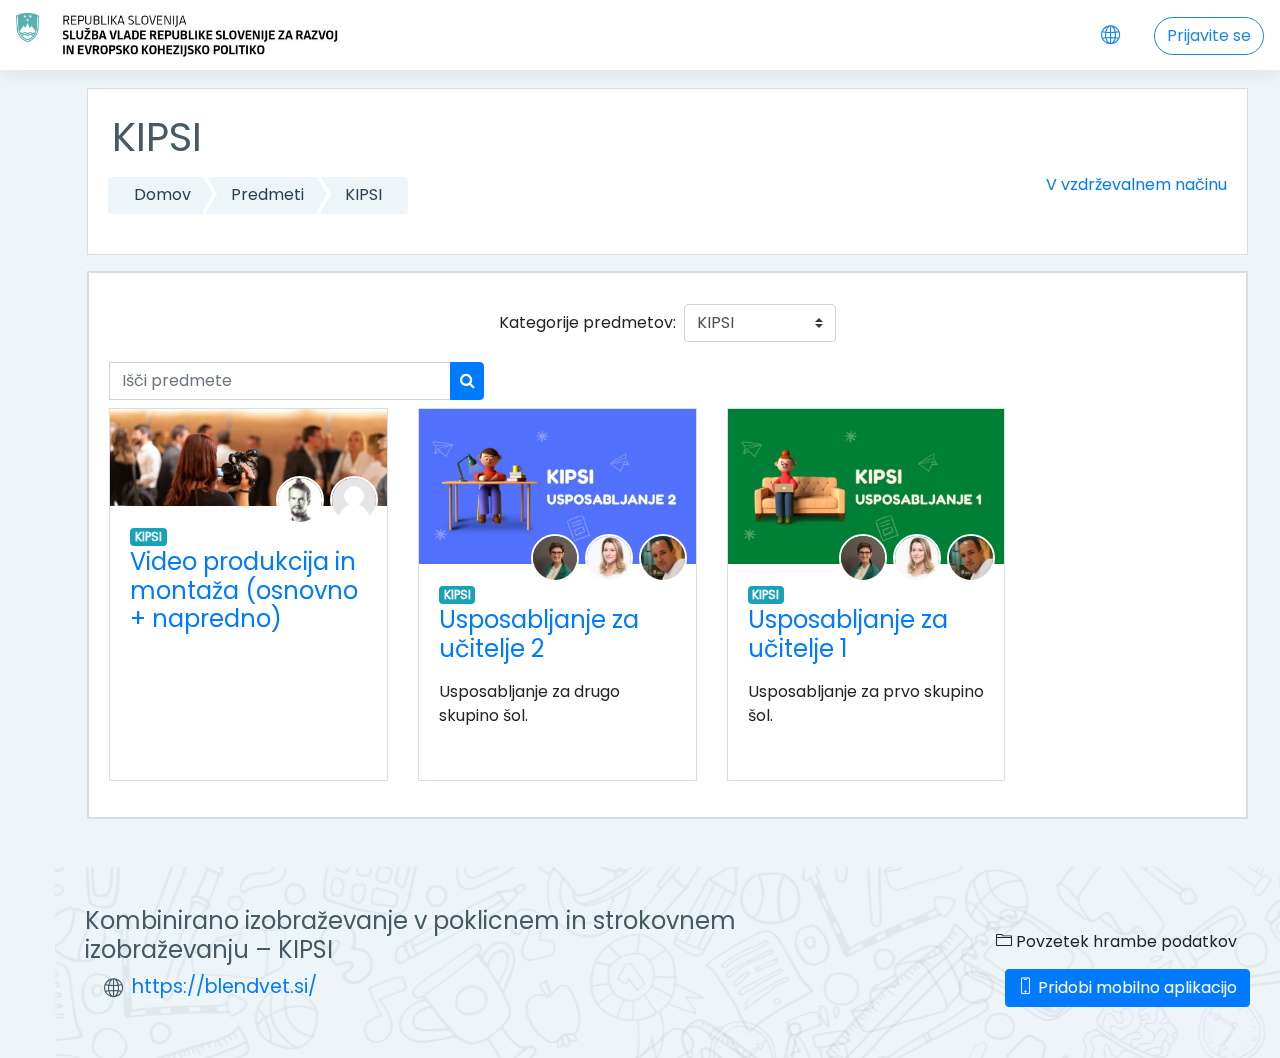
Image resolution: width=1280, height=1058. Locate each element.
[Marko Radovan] (663, 557)
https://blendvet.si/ (224, 986)
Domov (162, 194)
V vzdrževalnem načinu (1136, 184)
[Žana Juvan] (354, 498)
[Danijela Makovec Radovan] (555, 557)
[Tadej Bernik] (300, 498)
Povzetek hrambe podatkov (1124, 941)
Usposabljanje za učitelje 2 (539, 634)
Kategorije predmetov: (587, 322)
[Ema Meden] (609, 557)
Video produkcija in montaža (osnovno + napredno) (244, 590)
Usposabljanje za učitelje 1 (848, 634)
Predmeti (267, 194)
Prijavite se (1209, 35)
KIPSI (363, 194)
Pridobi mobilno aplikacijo (1135, 987)
